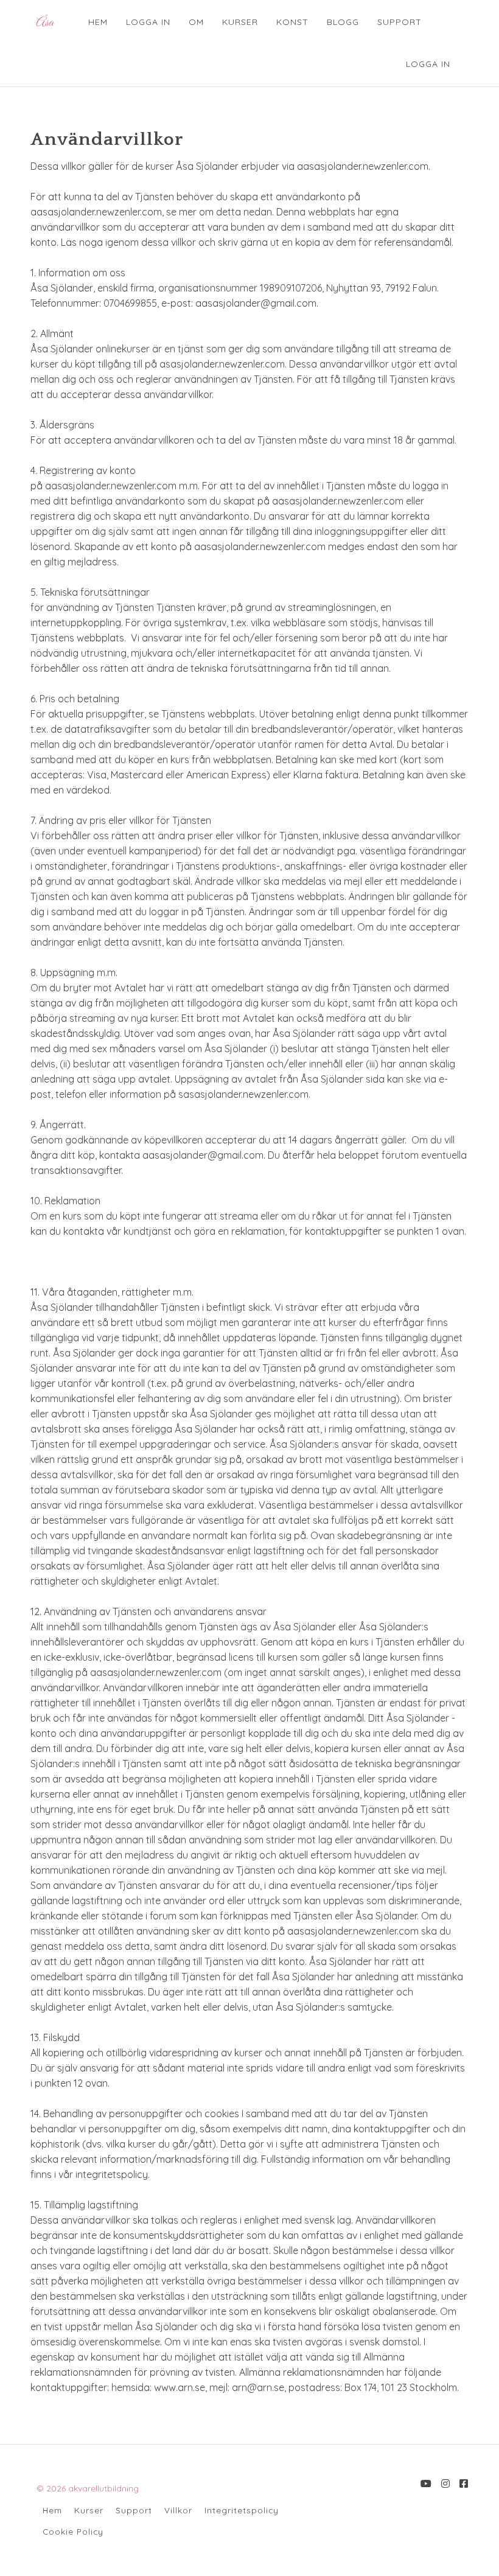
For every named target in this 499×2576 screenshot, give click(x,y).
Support (134, 2510)
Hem (52, 2510)
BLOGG (343, 22)
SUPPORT (400, 22)
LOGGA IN (148, 22)
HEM (98, 22)
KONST (292, 22)
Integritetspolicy (242, 2510)
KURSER (240, 22)
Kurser (89, 2510)
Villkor (178, 2510)
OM (196, 22)
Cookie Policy (73, 2531)
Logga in (428, 64)
